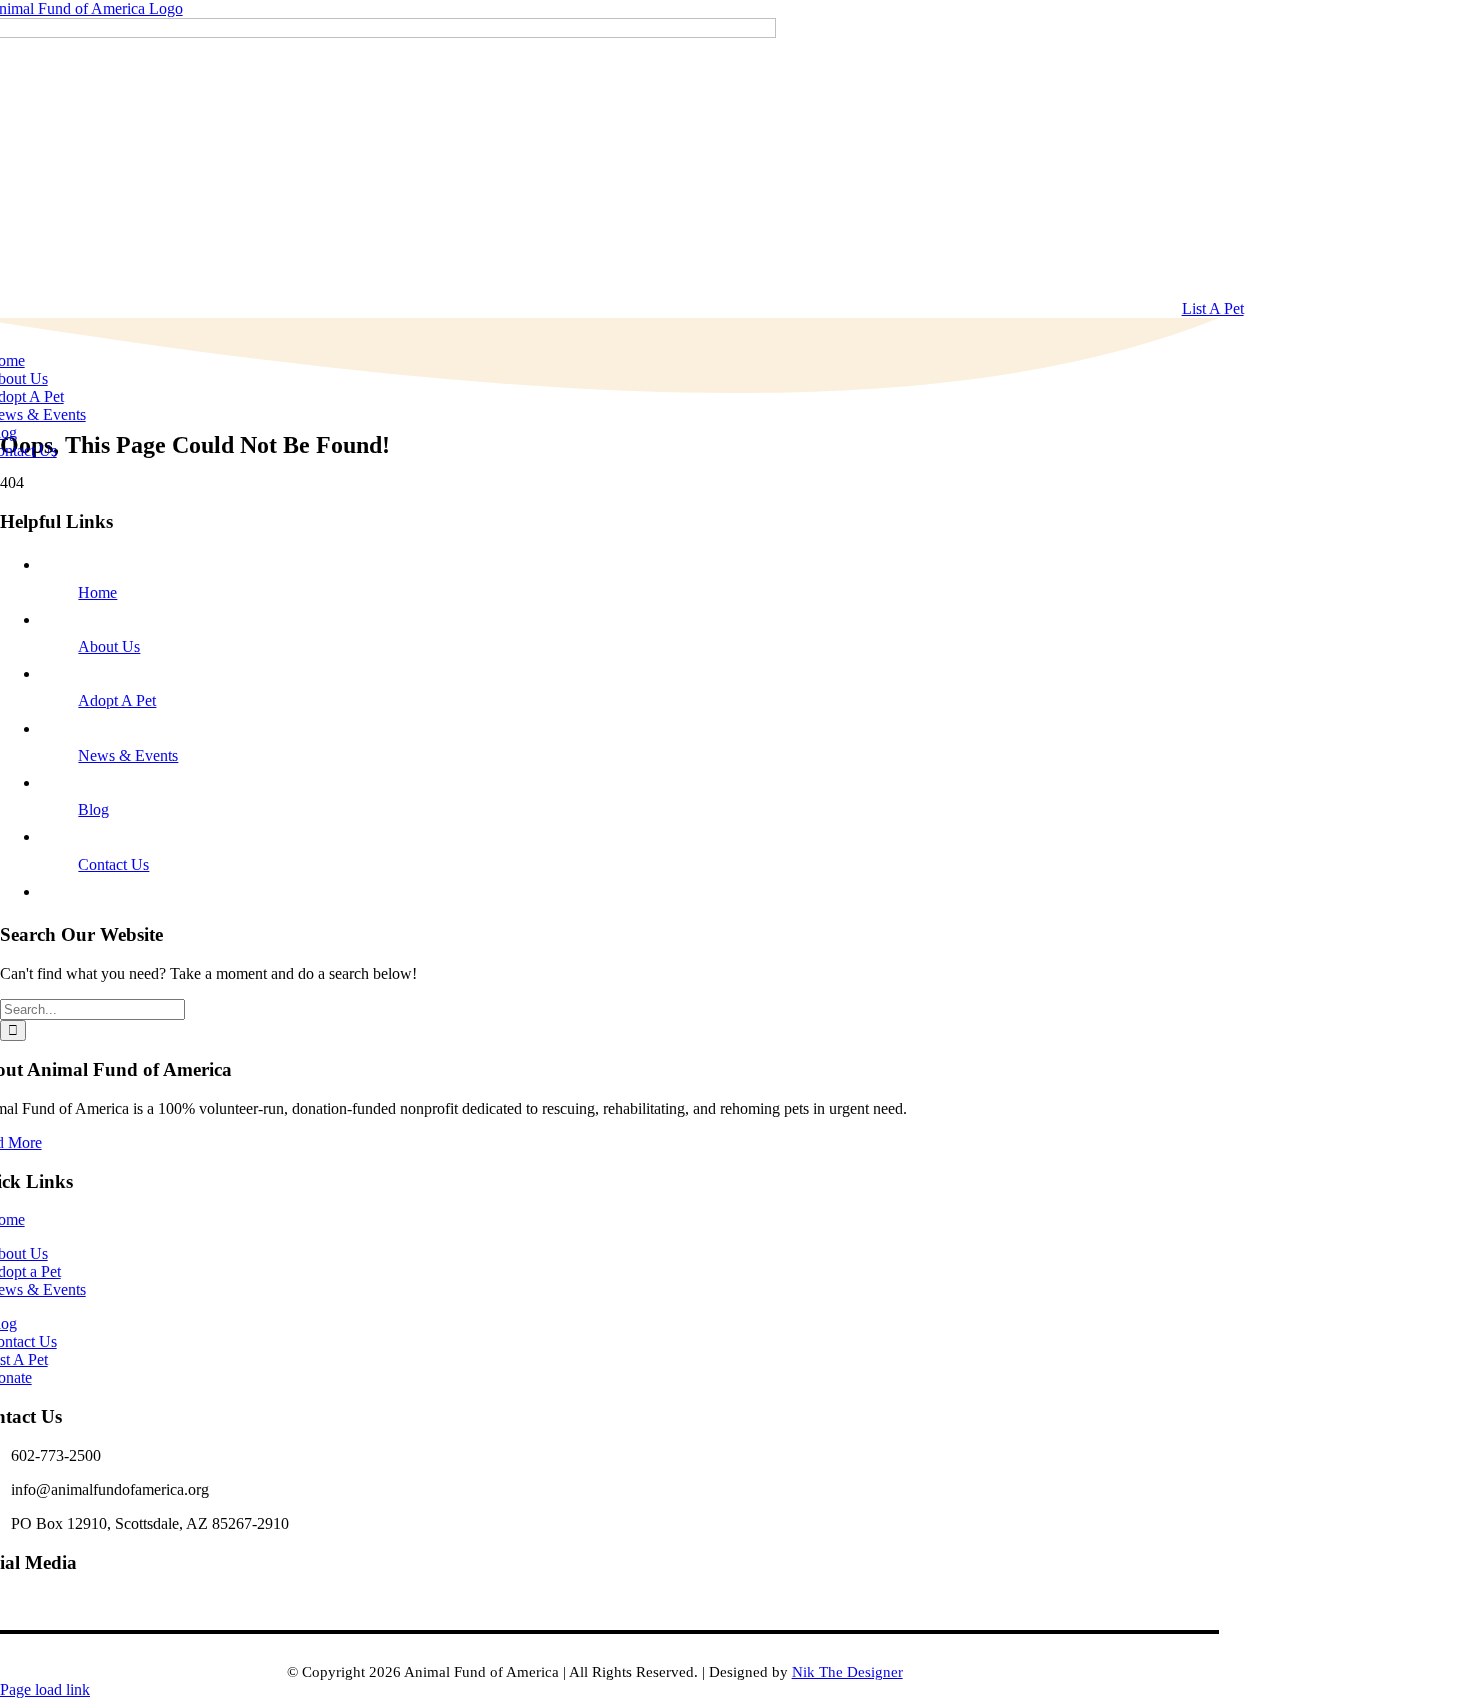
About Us (109, 646)
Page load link (45, 1689)
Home (97, 592)
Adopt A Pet (117, 700)
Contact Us (113, 864)
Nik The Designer (847, 1672)
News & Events (128, 755)
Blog (93, 809)
